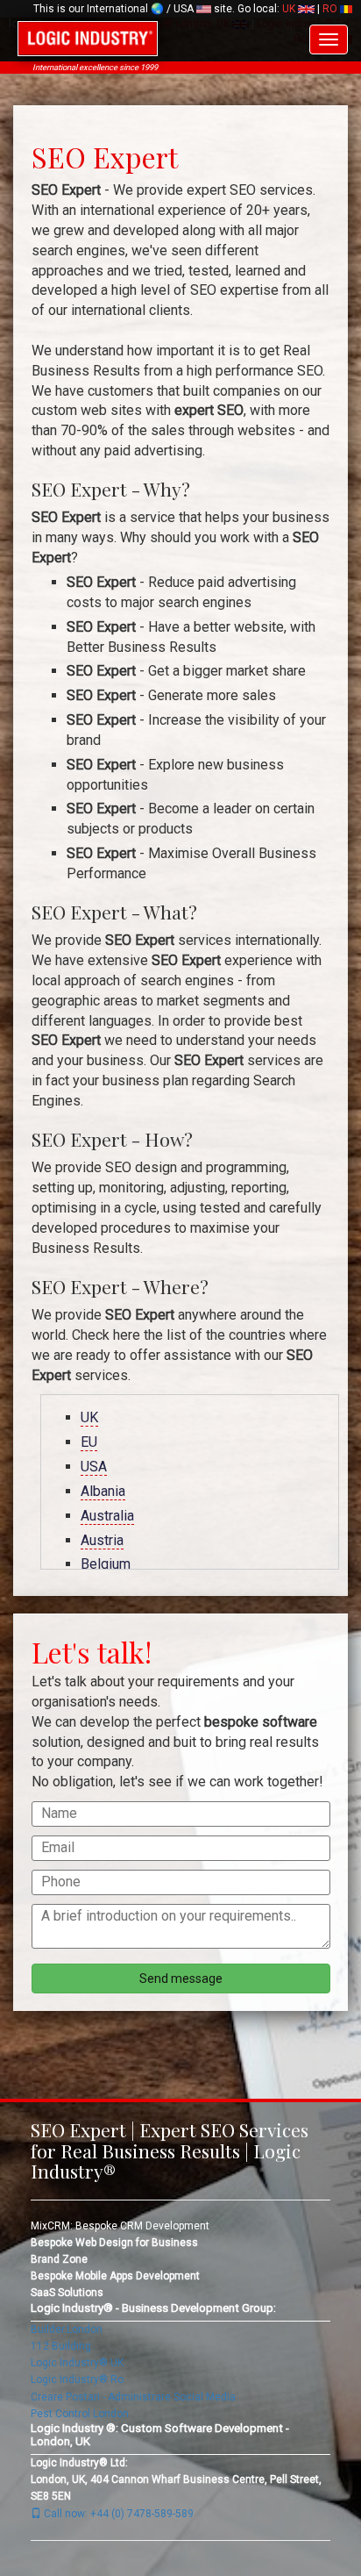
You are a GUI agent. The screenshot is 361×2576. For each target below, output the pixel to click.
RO (331, 9)
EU (89, 1442)
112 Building (61, 2346)
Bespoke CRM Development (142, 2226)
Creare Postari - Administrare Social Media (133, 2397)
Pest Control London (80, 2414)
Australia (107, 1516)
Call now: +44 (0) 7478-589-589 (117, 2514)
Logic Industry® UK (77, 2363)
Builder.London (67, 2329)
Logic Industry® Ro (77, 2379)
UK (290, 9)
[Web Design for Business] (88, 39)
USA (94, 1467)
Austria (102, 1540)
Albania (103, 1491)
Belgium (106, 1564)
